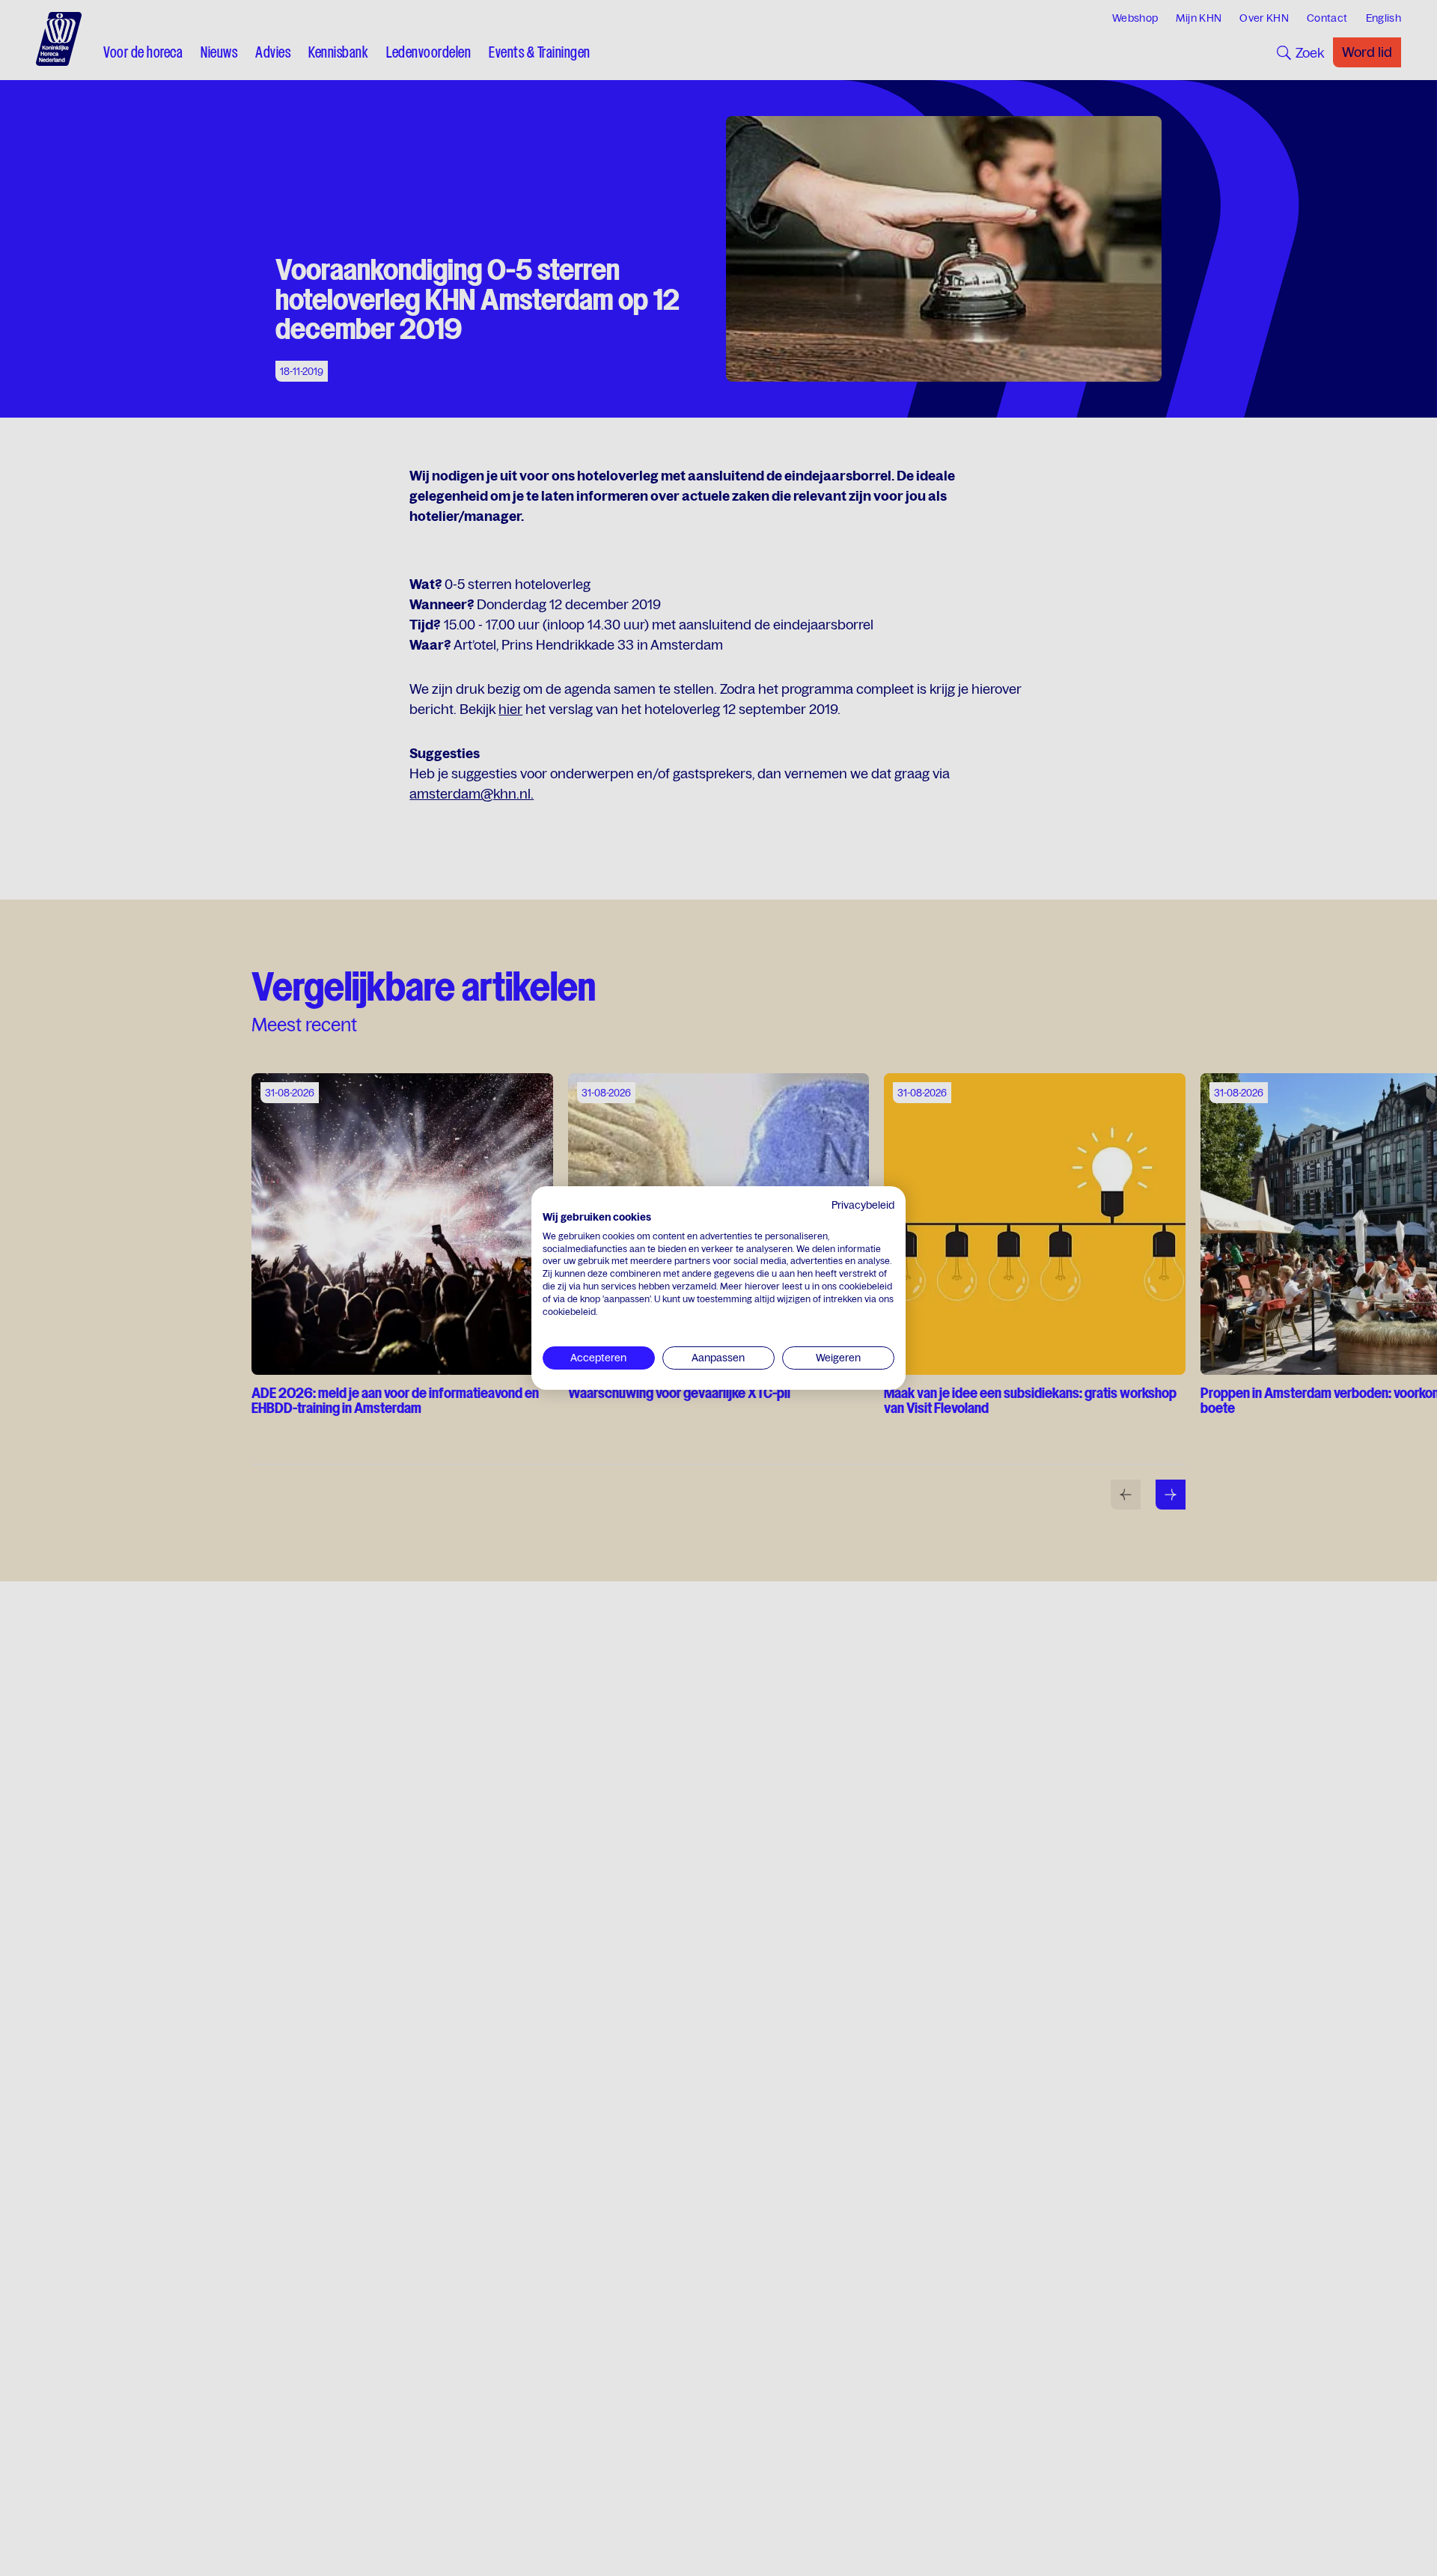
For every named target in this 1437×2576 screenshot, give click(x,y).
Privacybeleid (863, 1205)
